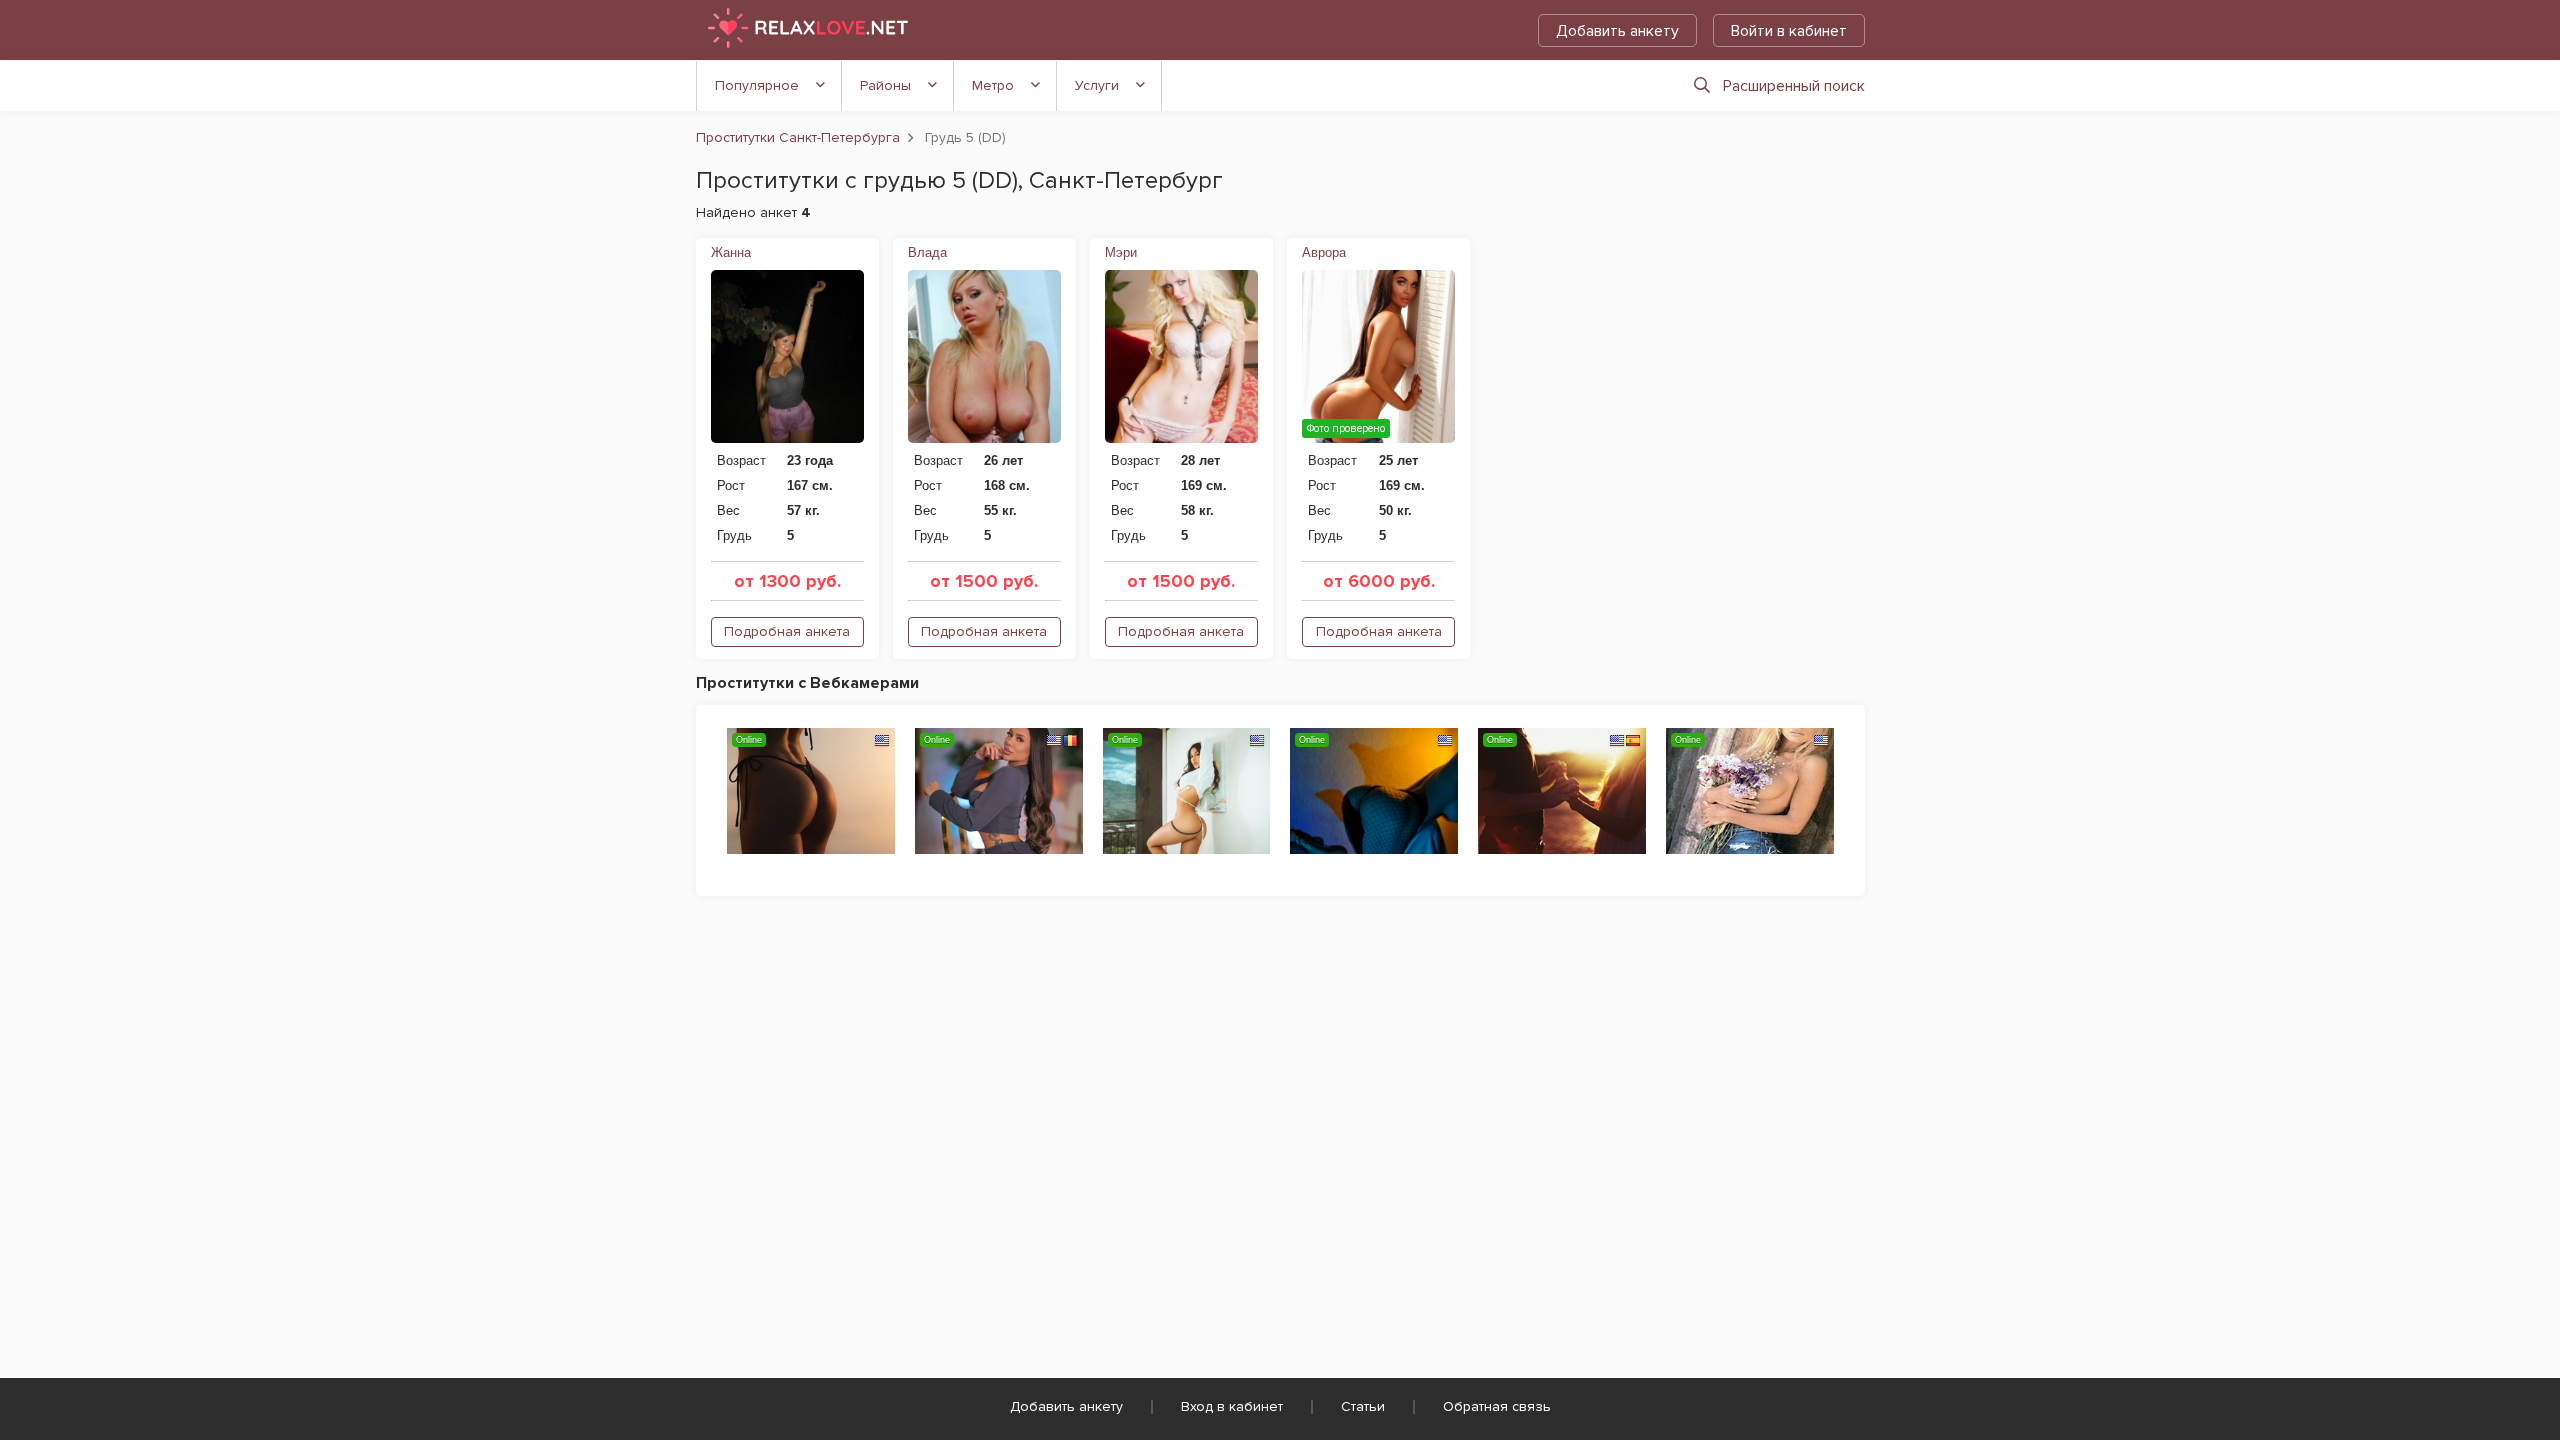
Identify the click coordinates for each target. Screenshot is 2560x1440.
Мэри (1121, 252)
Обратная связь (1497, 1406)
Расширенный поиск (1794, 86)
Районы (885, 85)
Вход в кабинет (1232, 1406)
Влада (927, 252)
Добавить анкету (1617, 31)
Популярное (757, 85)
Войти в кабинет (1789, 31)
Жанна (731, 252)
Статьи (1363, 1406)
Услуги (1097, 85)
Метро (993, 85)
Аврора (1324, 252)
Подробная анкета (787, 631)
